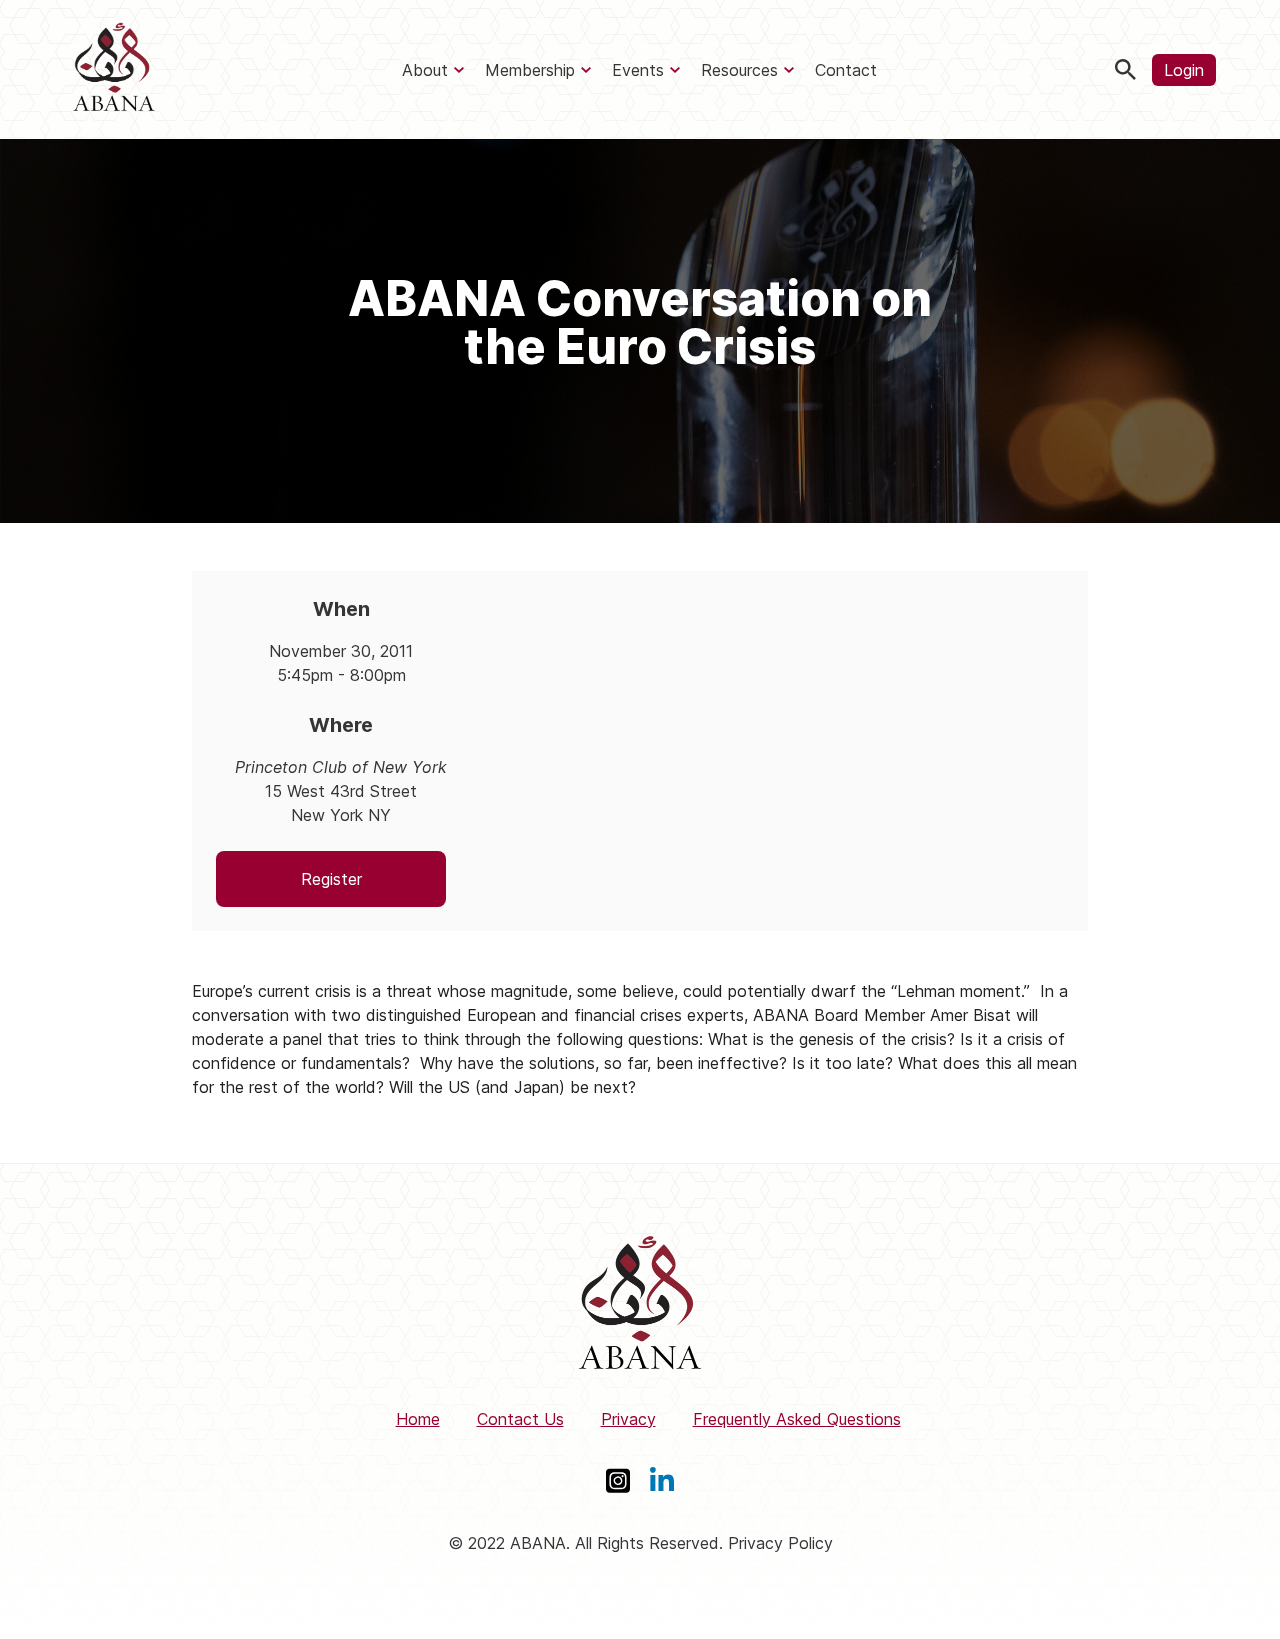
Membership (530, 70)
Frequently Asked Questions (797, 1419)
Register (331, 879)
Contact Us (520, 1419)
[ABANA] (114, 69)
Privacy (628, 1419)
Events (638, 70)
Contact (846, 70)
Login (1184, 70)
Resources (739, 70)
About (425, 70)
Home (418, 1419)
